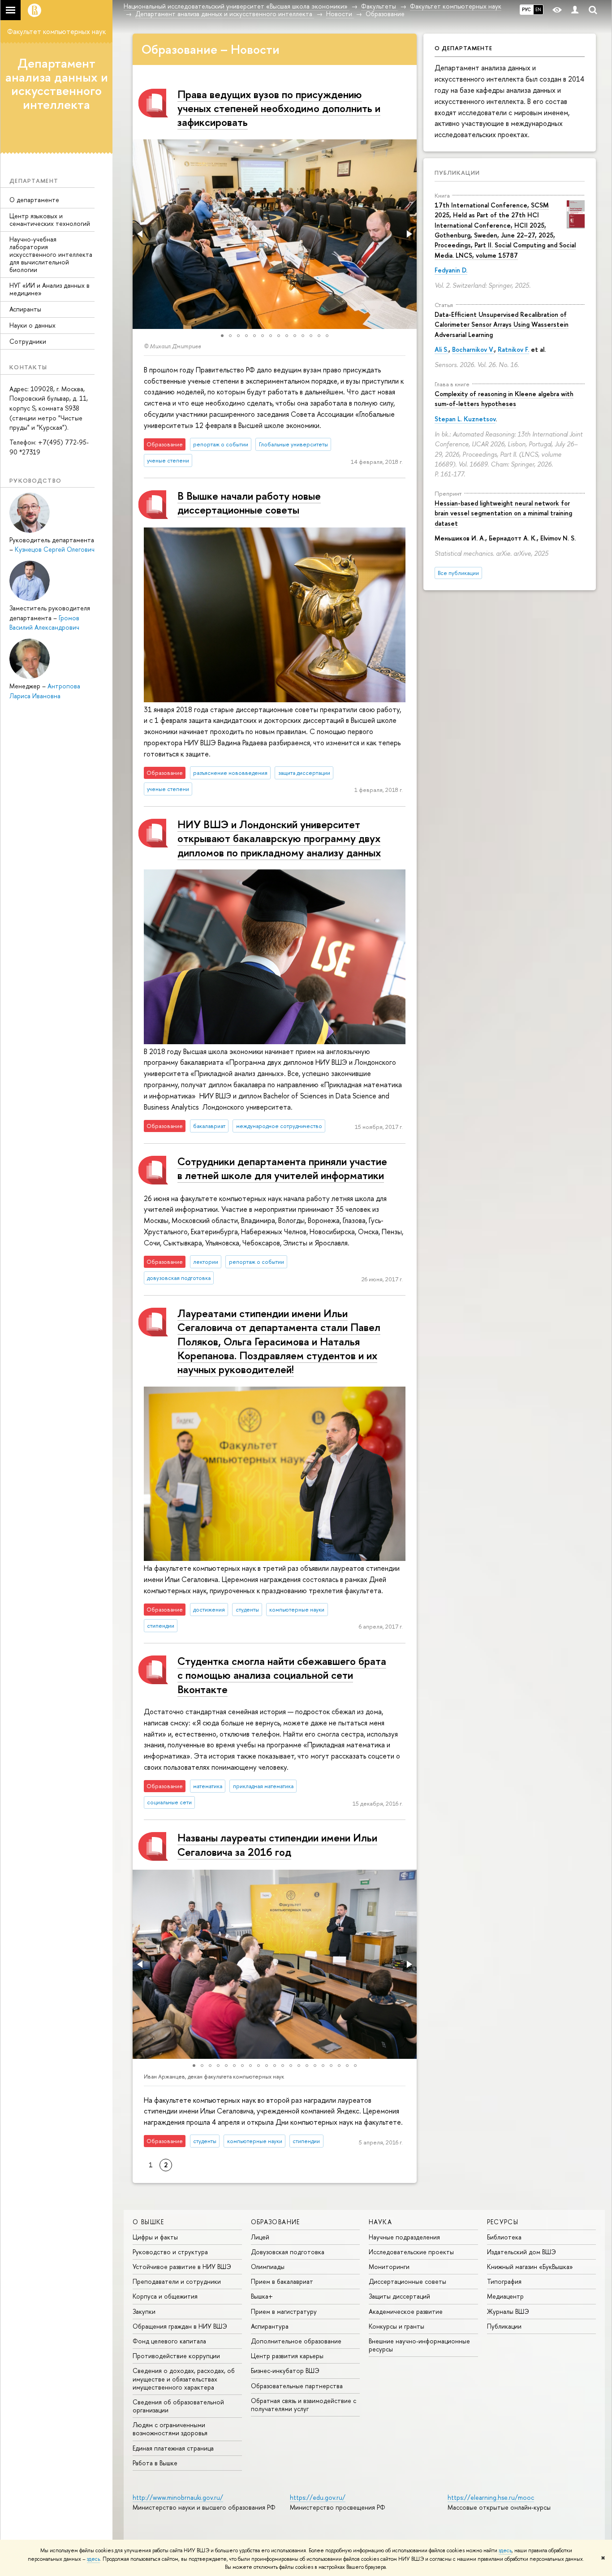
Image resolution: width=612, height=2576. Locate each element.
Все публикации (458, 573)
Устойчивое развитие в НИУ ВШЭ (182, 2267)
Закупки (144, 2311)
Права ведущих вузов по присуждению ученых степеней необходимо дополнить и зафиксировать (279, 108)
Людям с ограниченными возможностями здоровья (170, 2429)
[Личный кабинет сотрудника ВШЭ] (575, 10)
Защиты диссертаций (399, 2296)
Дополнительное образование (296, 2341)
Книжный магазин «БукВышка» (530, 2267)
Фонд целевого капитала (169, 2341)
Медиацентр (505, 2296)
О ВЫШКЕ (149, 2222)
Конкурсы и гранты (397, 2326)
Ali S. (442, 349)
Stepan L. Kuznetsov (465, 419)
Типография (504, 2281)
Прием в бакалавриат (282, 2281)
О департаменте (34, 200)
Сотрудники (28, 341)
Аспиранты (25, 309)
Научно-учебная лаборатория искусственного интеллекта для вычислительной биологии (51, 254)
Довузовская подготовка (288, 2252)
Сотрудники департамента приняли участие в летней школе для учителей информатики (282, 1168)
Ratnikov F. (513, 349)
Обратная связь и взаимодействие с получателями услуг (304, 2405)
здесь (505, 2550)
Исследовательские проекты (411, 2252)
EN (538, 9)
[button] (141, 234)
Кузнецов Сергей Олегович (55, 549)
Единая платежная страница (173, 2448)
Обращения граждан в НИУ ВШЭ (180, 2326)
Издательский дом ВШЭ (521, 2252)
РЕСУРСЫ (503, 2222)
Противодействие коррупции (176, 2356)
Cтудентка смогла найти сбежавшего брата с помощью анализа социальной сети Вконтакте (282, 1675)
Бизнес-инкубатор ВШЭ (285, 2371)
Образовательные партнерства (297, 2386)
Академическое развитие (406, 2311)
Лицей (260, 2237)
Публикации (457, 173)
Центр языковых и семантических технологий (50, 220)
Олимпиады (268, 2267)
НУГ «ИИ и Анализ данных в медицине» (50, 289)
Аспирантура (270, 2326)
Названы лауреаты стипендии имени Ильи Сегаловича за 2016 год (277, 1844)
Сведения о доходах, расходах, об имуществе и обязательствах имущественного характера (184, 2379)
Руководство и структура (170, 2252)
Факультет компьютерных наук (56, 31)
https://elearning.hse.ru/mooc (491, 2497)
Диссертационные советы (407, 2281)
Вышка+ (262, 2296)
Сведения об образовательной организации (178, 2406)
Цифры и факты (155, 2237)
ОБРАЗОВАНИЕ (276, 2222)
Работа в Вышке (155, 2463)
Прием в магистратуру (284, 2311)
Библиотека (504, 2237)
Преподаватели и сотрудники (177, 2281)
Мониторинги (389, 2267)
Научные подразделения (404, 2237)
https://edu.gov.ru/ (318, 2497)
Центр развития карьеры (287, 2356)
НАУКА (380, 2222)
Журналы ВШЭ (508, 2311)
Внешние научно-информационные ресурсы (419, 2345)
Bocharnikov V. (473, 349)
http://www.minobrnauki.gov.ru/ (178, 2497)
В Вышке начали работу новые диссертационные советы (249, 503)
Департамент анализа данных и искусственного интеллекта (57, 84)
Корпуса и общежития (165, 2296)
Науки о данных (32, 325)
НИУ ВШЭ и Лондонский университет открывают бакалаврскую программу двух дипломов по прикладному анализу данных (279, 838)
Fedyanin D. (451, 270)
